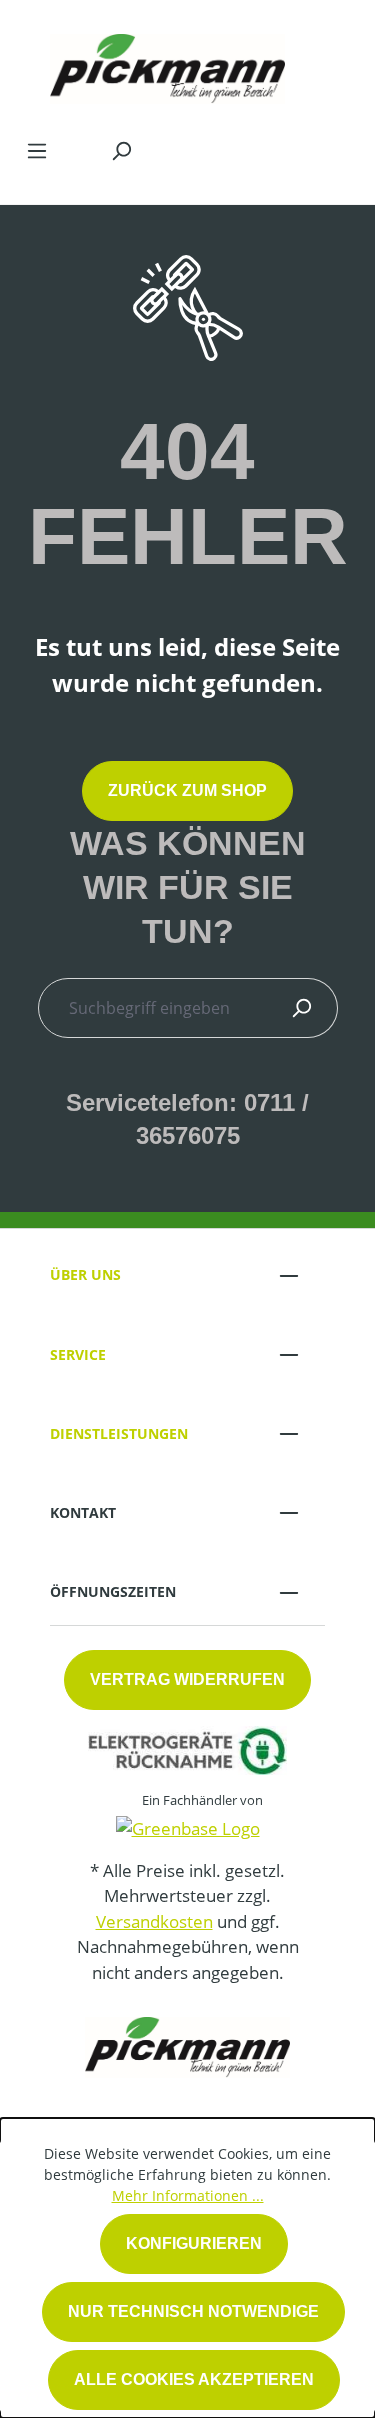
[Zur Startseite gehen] (167, 64)
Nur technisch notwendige (193, 2311)
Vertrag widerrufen (187, 1679)
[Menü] (37, 150)
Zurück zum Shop (187, 790)
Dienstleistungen (119, 1433)
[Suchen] (121, 150)
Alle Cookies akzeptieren (194, 2379)
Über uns (85, 1274)
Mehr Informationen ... (188, 2195)
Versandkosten (154, 1921)
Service (78, 1354)
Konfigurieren (194, 2243)
